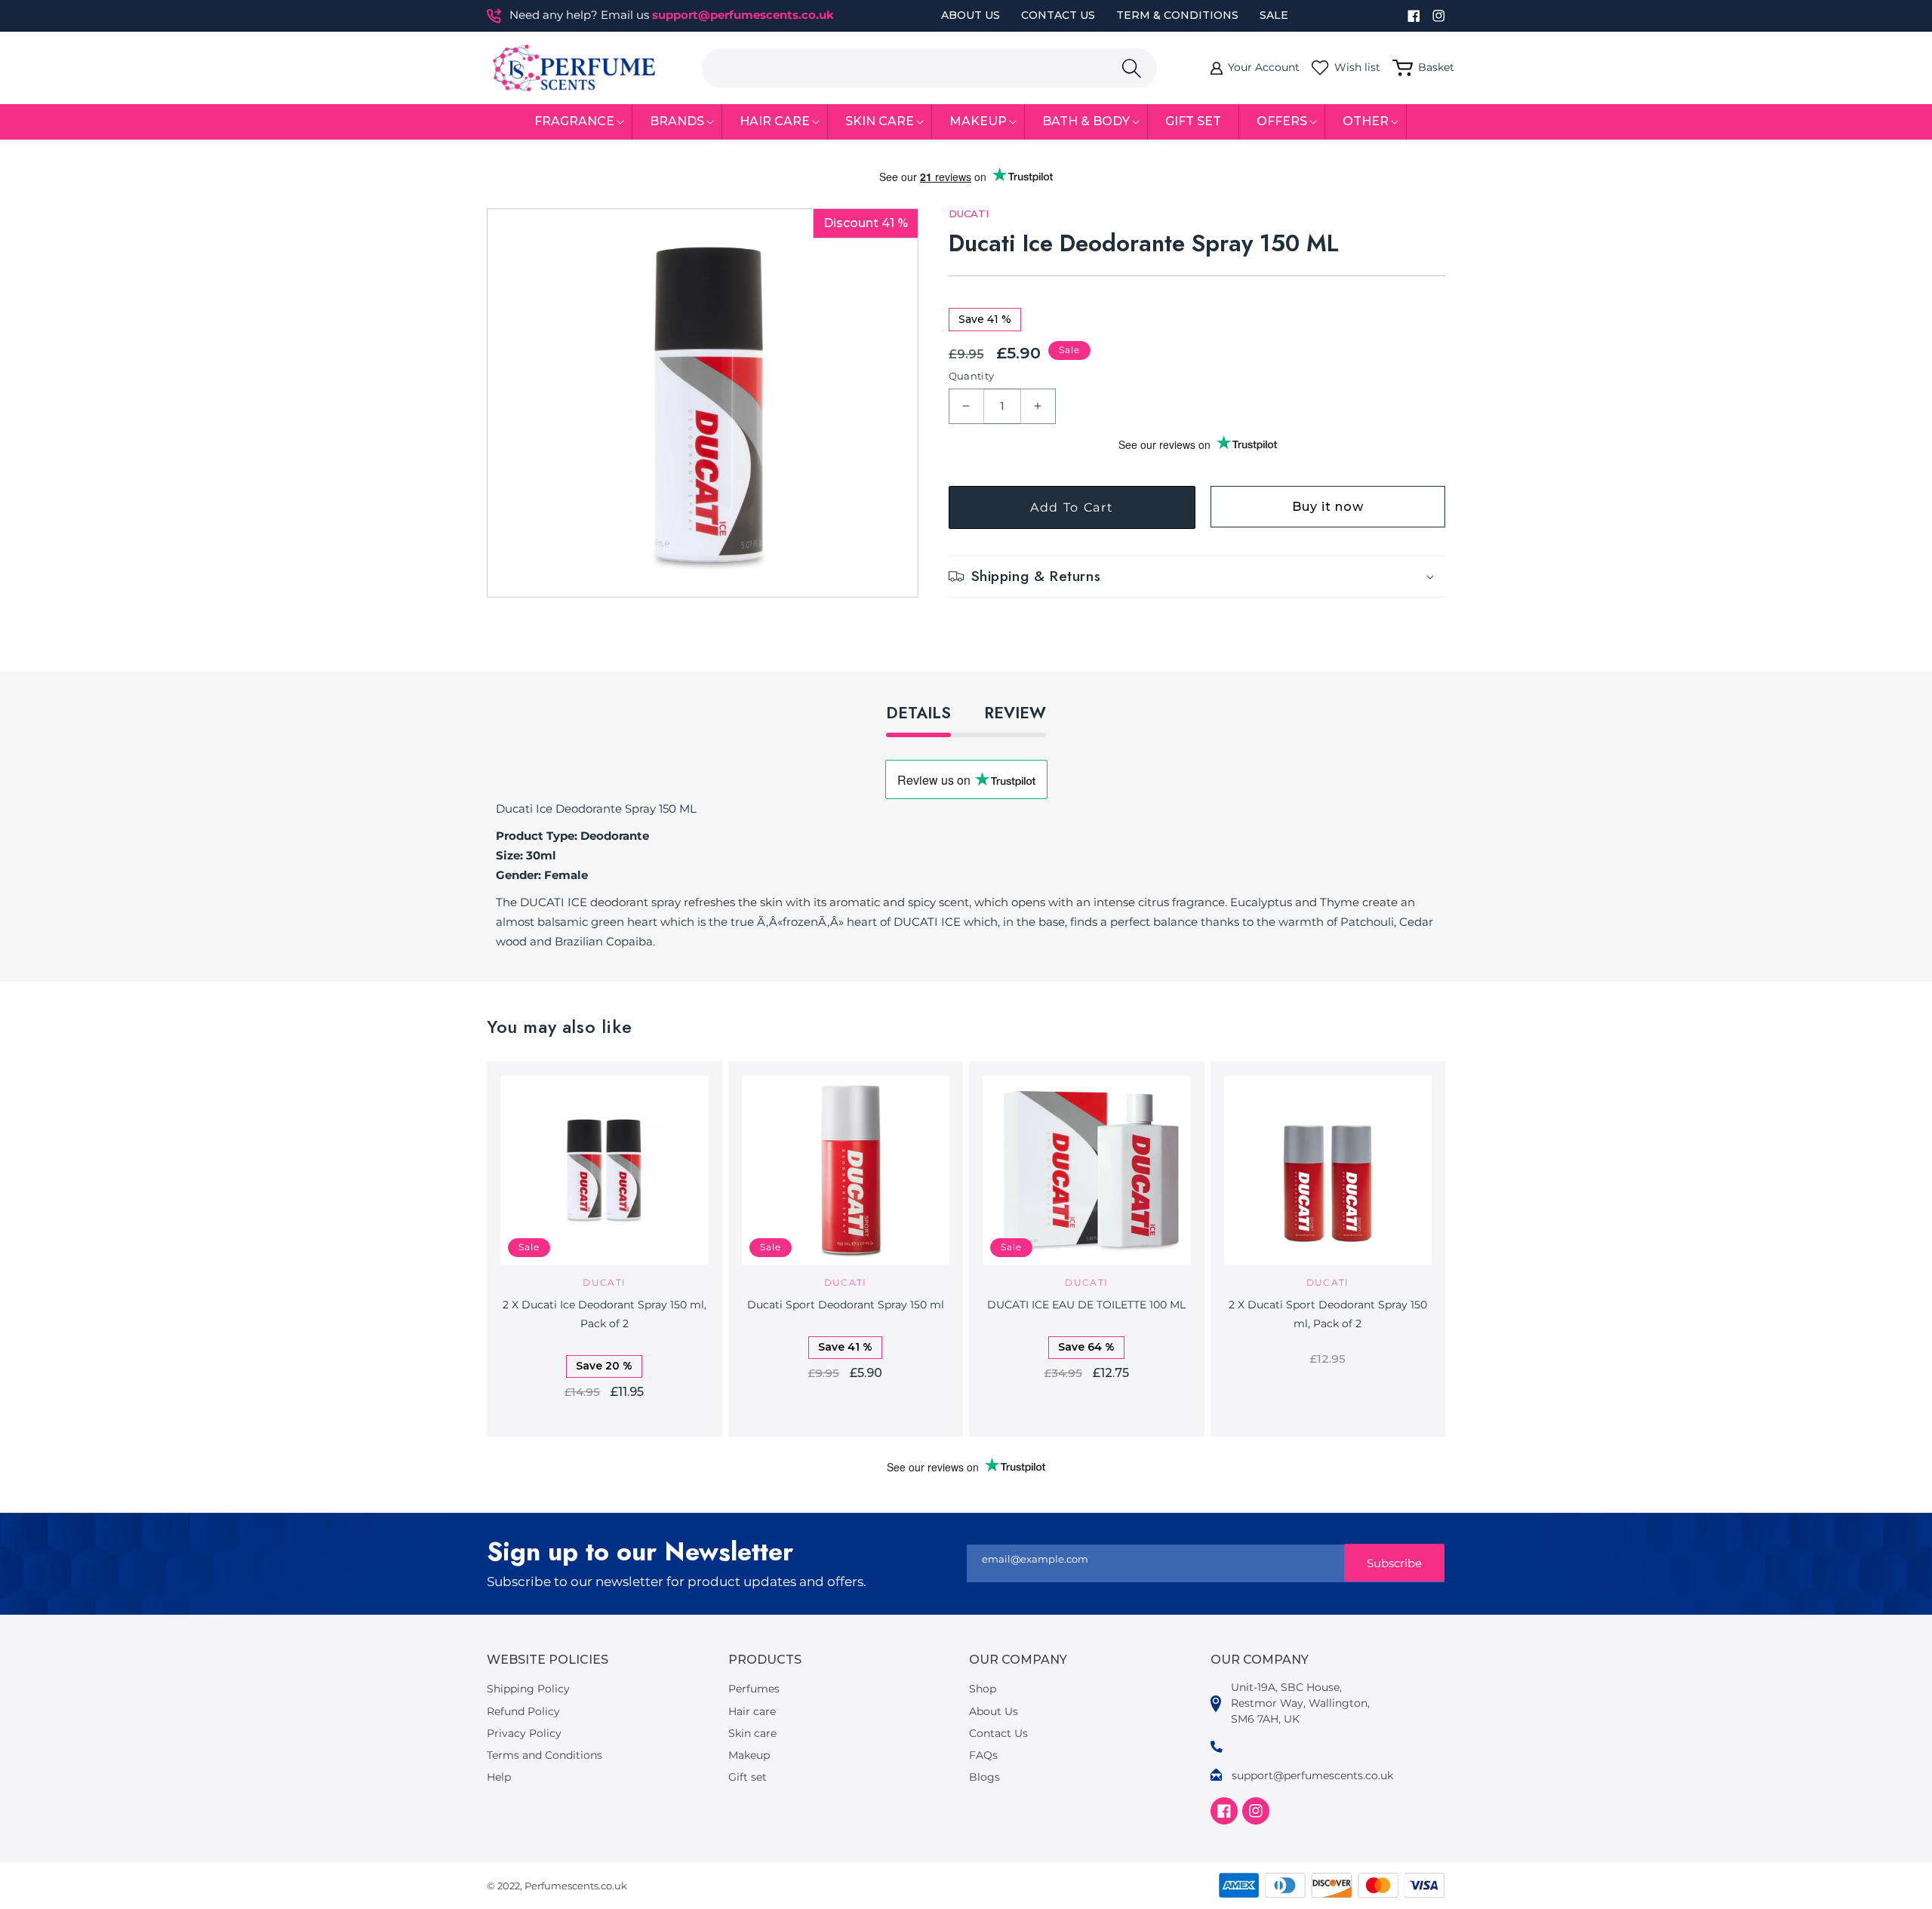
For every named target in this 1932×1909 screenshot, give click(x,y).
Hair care (752, 1711)
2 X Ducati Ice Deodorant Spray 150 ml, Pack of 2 (605, 1314)
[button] (575, 122)
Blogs (984, 1777)
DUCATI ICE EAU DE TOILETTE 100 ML (1086, 1305)
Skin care (752, 1733)
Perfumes (754, 1689)
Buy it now (1328, 507)
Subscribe (1394, 1563)
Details (918, 713)
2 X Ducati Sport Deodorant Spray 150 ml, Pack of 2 (1328, 1314)
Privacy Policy (524, 1733)
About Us (971, 15)
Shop (983, 1689)
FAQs (983, 1755)
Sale (1274, 15)
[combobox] (929, 68)
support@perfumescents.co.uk (743, 15)
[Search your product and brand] (1131, 68)
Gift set (748, 1777)
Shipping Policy (528, 1689)
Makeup (749, 1755)
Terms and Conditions (545, 1755)
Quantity (972, 376)
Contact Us (1058, 15)
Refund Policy (523, 1711)
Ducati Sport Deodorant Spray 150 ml (846, 1305)
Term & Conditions (1177, 15)
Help (499, 1777)
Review (1015, 713)
